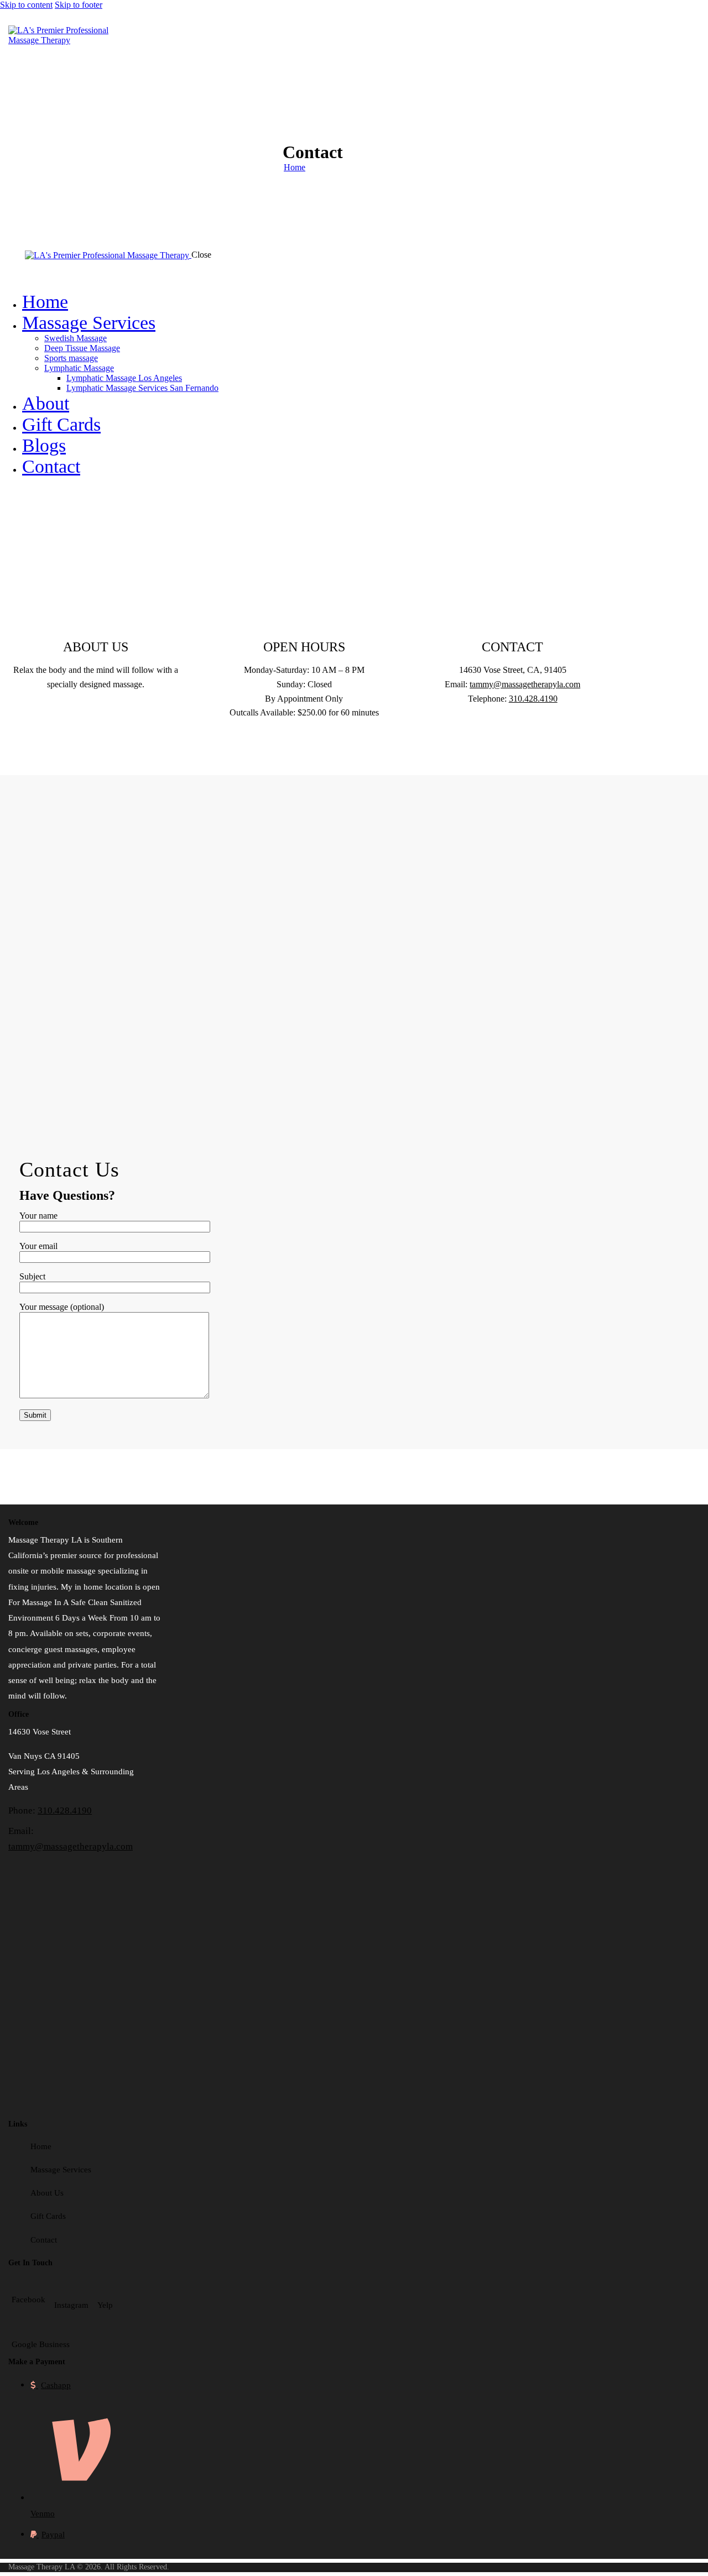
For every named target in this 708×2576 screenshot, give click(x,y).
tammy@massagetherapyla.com (525, 684)
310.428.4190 (533, 699)
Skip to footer (79, 5)
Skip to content (26, 5)
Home (295, 167)
